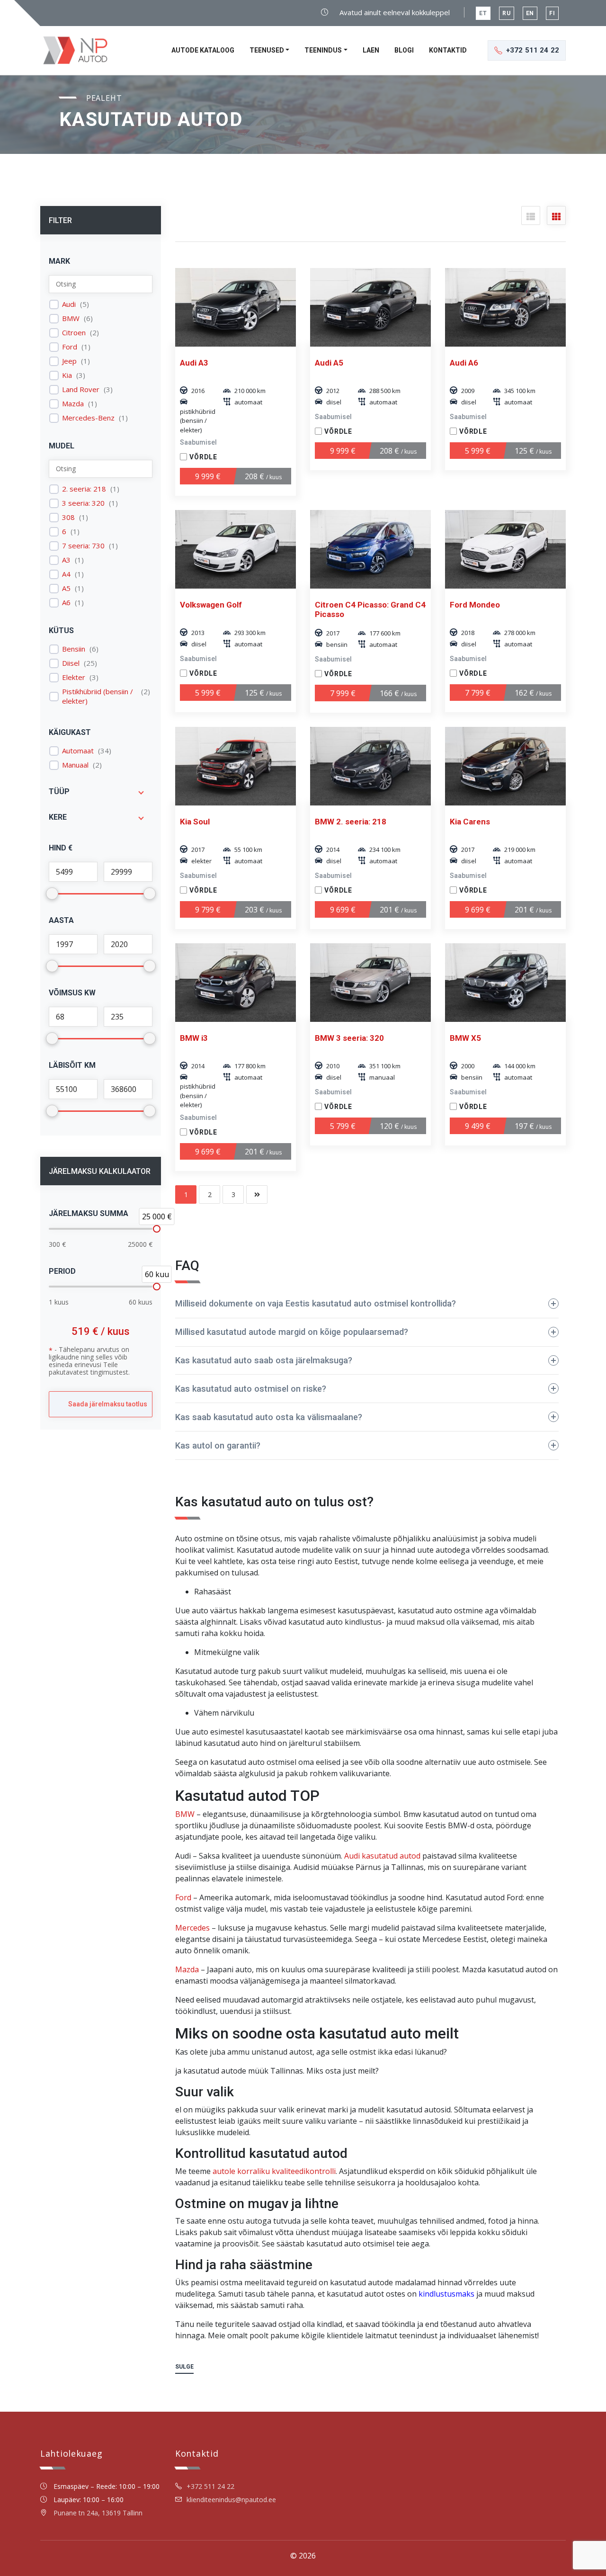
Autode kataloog (203, 50)
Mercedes (192, 1928)
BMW (71, 318)
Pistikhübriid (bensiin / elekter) (98, 696)
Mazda (73, 404)
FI (552, 13)
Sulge (184, 2367)
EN (530, 13)
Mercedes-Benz (88, 418)
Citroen (74, 333)
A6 (66, 603)
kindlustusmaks (446, 2294)
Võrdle (203, 457)
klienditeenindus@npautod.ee (231, 2500)
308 (68, 517)
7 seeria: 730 (83, 546)
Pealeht (104, 98)
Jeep (69, 361)
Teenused (267, 50)
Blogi (404, 50)
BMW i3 (194, 1038)
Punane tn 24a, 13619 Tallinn (98, 2513)
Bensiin (74, 649)
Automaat (78, 751)
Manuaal (75, 765)
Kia (67, 375)
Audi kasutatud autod (382, 1856)
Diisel (71, 663)
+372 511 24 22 (210, 2486)
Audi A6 (464, 363)
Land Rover (81, 389)
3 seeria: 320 (83, 503)
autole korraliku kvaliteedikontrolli (274, 2171)
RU (507, 13)
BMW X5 (465, 1038)
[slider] (157, 1229)
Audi (69, 304)
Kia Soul (195, 822)
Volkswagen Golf (211, 605)
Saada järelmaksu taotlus (108, 1404)
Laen (371, 50)
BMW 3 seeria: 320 (349, 1038)
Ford (70, 347)
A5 (66, 588)
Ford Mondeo (475, 605)
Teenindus (323, 50)
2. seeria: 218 (84, 489)
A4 (66, 574)
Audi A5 (329, 363)
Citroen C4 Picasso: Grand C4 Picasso (370, 609)
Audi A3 (194, 363)
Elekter (74, 677)
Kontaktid (448, 50)
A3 (66, 560)
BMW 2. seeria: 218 (351, 822)
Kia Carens (470, 822)
